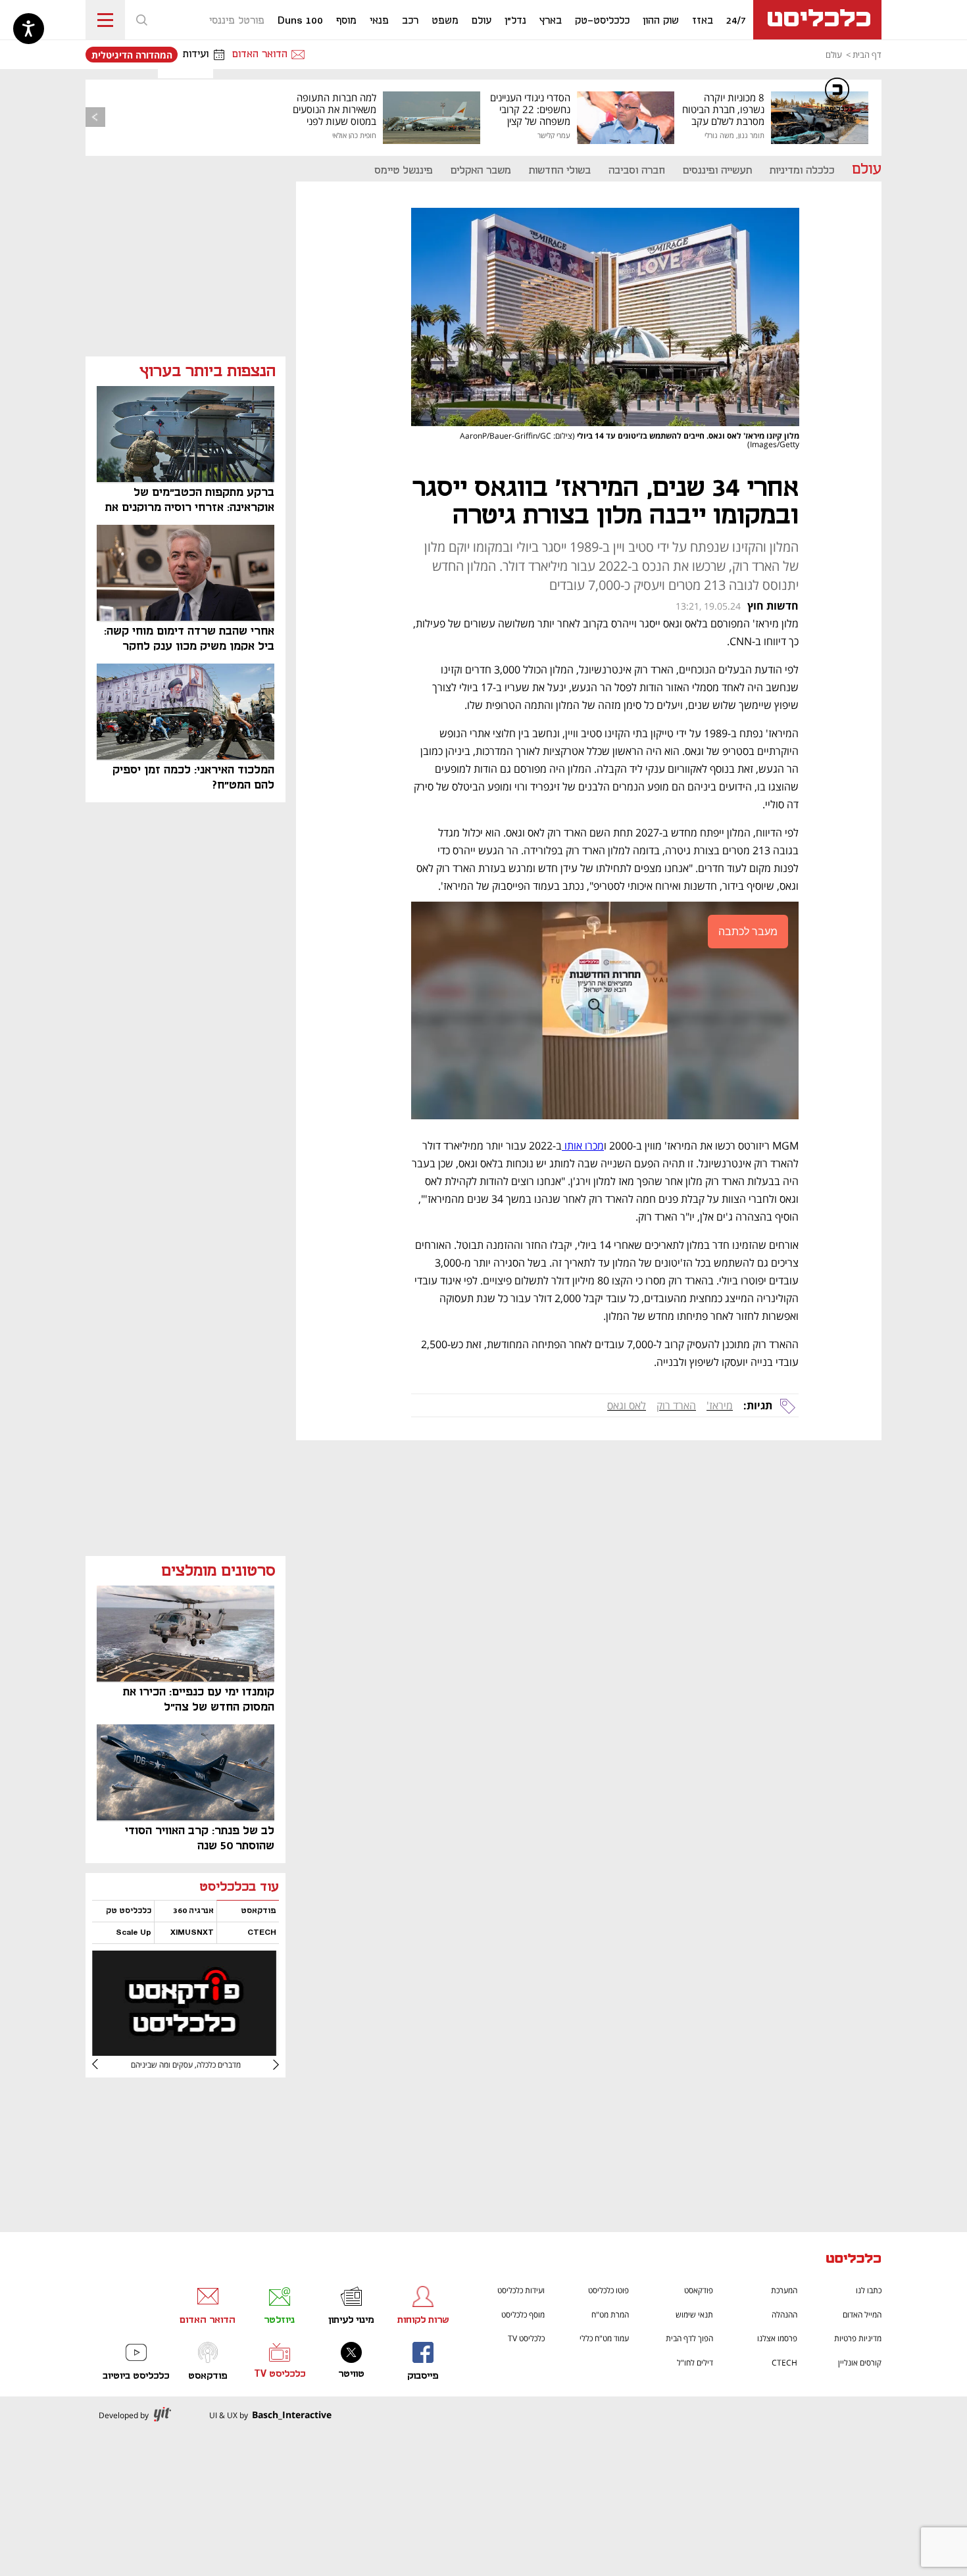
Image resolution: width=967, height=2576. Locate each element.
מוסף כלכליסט (523, 2315)
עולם (834, 55)
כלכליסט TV (526, 2338)
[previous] (95, 117)
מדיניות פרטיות (858, 2338)
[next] (105, 2064)
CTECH (784, 2363)
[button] (141, 20)
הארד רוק (676, 1405)
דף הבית (867, 55)
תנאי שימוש (694, 2315)
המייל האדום (862, 2315)
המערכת (784, 2290)
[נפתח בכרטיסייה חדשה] (184, 2051)
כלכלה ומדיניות (802, 171)
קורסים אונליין (860, 2363)
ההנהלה (784, 2315)
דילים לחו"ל (695, 2363)
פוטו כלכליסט (608, 2290)
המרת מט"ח (610, 2315)
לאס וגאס (627, 1405)
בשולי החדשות (560, 171)
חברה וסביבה (637, 171)
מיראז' (720, 1405)
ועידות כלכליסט (521, 2290)
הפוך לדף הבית (689, 2338)
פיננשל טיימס (404, 171)
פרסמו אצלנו (777, 2338)
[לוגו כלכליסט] (817, 20)
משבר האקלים (481, 171)
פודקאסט (699, 2290)
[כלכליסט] (854, 2260)
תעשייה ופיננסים (717, 171)
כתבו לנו (869, 2290)
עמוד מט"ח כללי (604, 2338)
